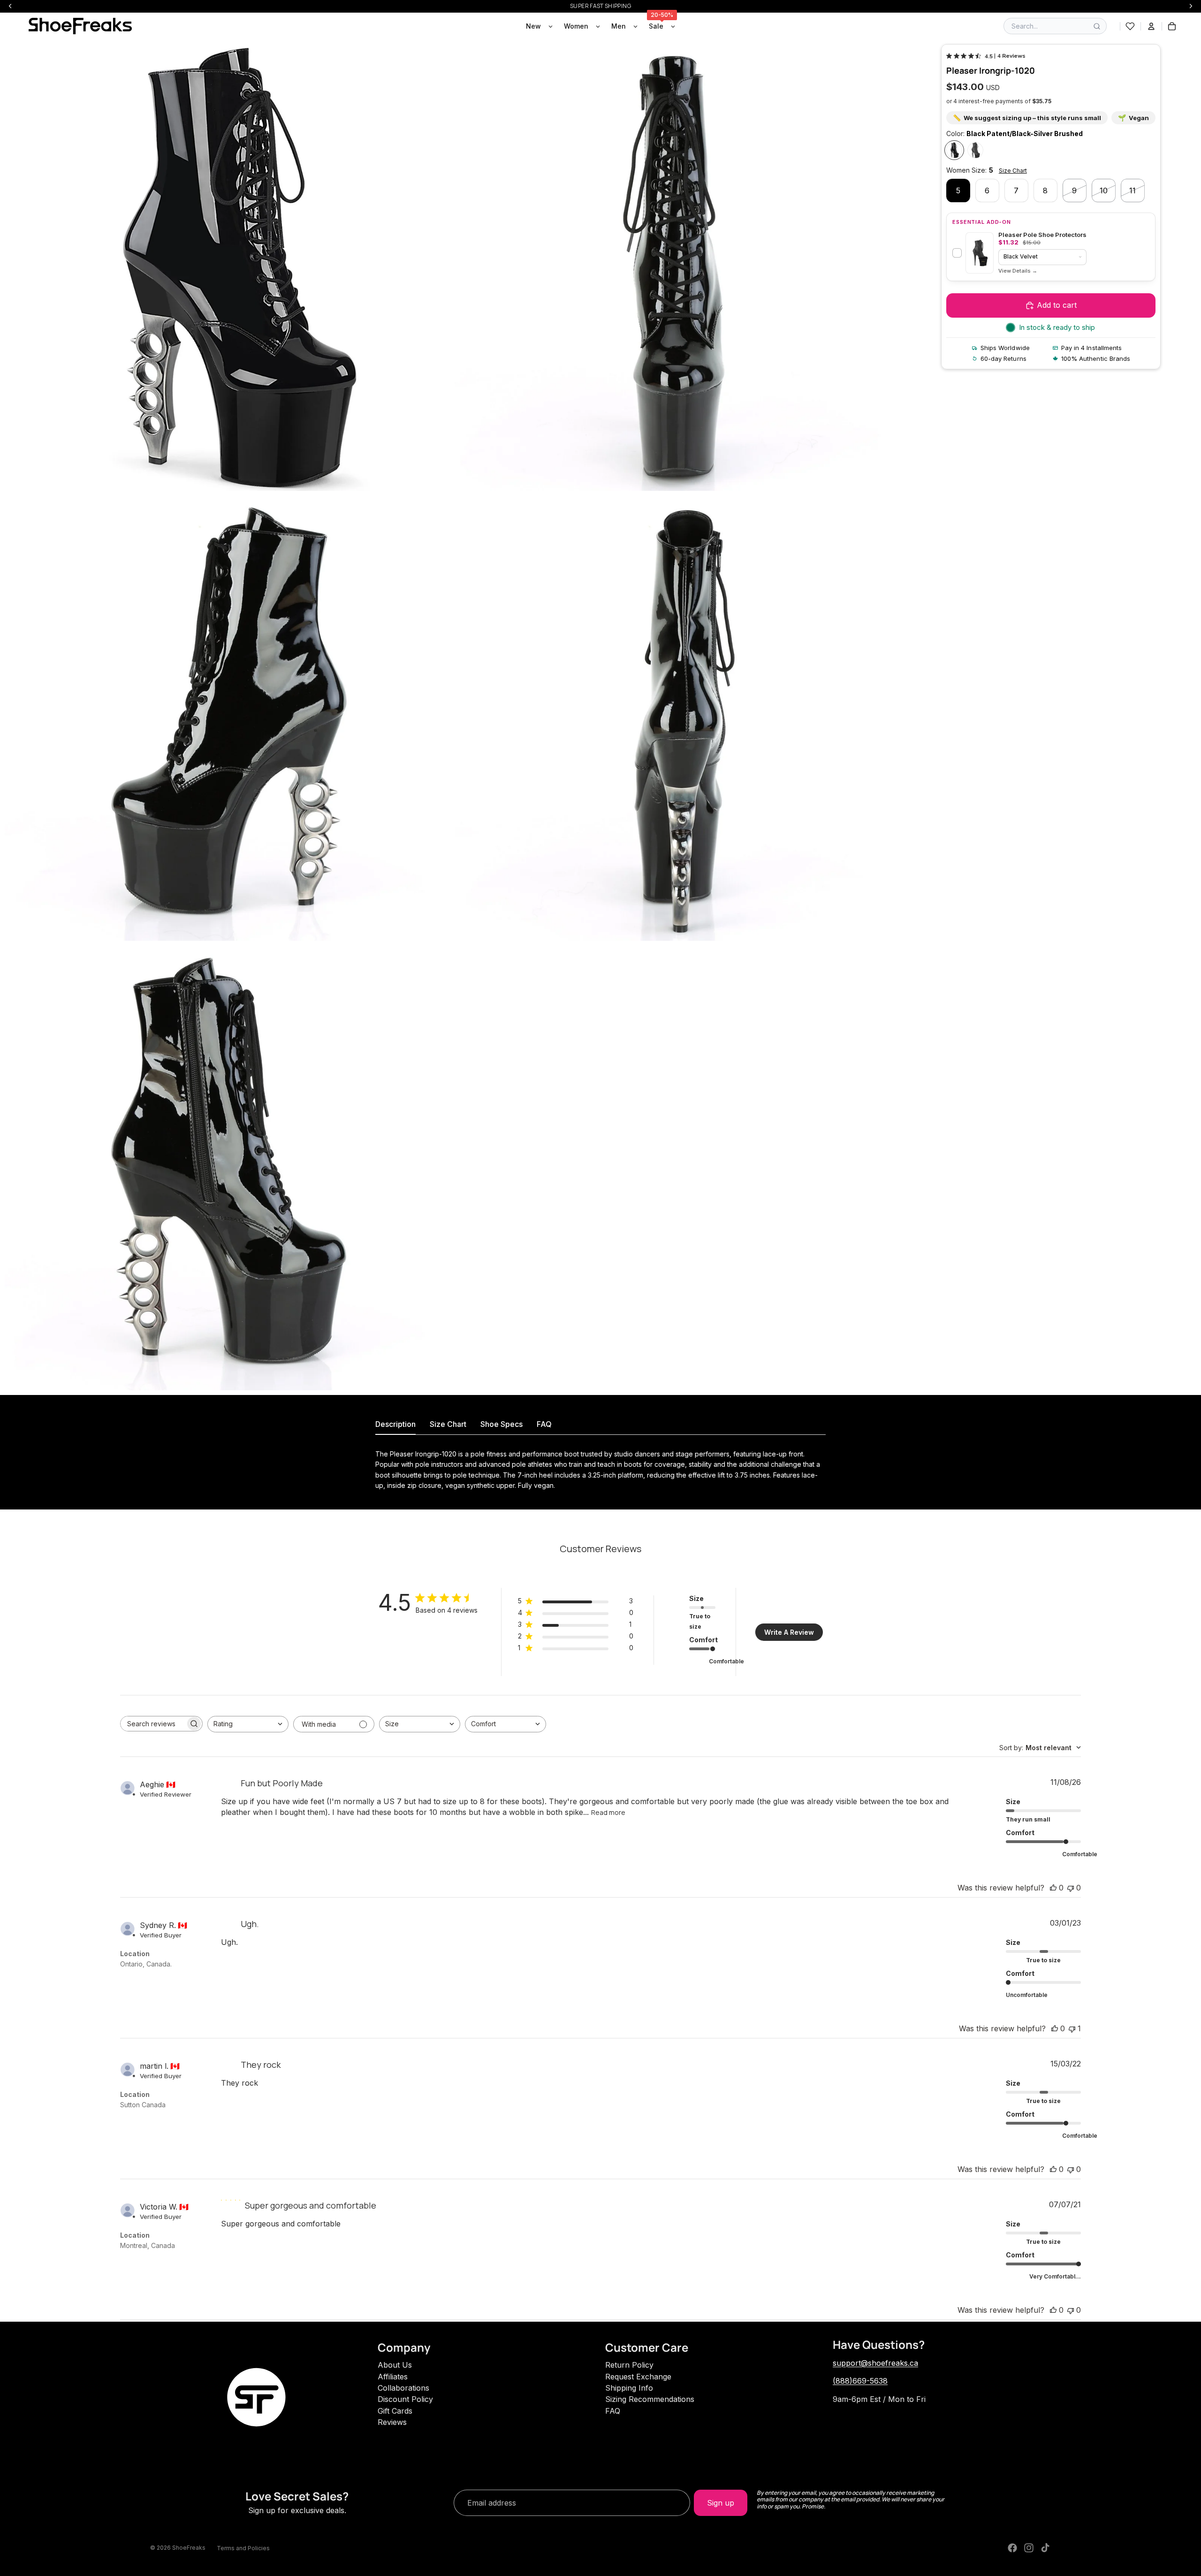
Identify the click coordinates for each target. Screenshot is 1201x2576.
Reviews (392, 2422)
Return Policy (629, 2365)
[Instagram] (1029, 2548)
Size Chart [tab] (448, 1424)
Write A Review (789, 1632)
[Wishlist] (1130, 26)
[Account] (1151, 26)
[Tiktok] (1045, 2548)
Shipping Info (629, 2388)
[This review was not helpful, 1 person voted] (1072, 2028)
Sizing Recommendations (650, 2399)
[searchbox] (153, 1724)
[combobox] (248, 1724)
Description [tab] (395, 1424)
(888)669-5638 (860, 2381)
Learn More (1018, 271)
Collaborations (403, 2388)
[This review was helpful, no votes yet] (1053, 1888)
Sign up (721, 2503)
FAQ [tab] (544, 1424)
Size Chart (1013, 171)
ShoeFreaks (189, 2548)
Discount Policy (405, 2399)
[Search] (1097, 26)
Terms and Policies (243, 2548)
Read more (608, 1812)
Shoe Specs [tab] (502, 1424)
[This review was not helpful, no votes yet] (1071, 1888)
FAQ (613, 2411)
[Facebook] (1012, 2548)
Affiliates (393, 2377)
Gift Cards (395, 2411)
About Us (395, 2365)
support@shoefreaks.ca (875, 2363)
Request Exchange (638, 2377)
